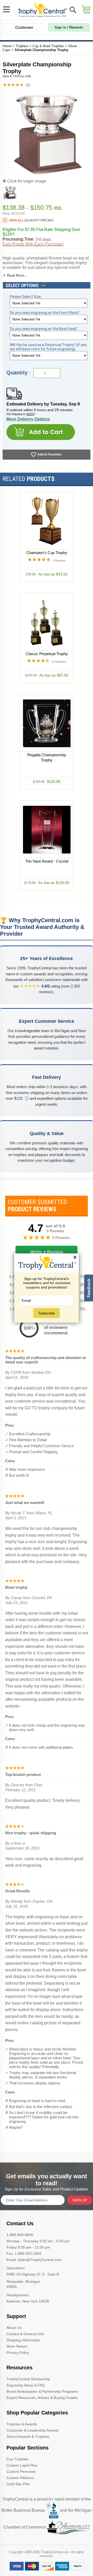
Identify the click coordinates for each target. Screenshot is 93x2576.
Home (7, 46)
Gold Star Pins (18, 2484)
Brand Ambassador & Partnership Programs (42, 2391)
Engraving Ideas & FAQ (26, 2385)
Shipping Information (23, 2340)
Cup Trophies (17, 2459)
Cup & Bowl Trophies (48, 46)
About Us (14, 2328)
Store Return (17, 2346)
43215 (30, 414)
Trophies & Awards (22, 2424)
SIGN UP (80, 2200)
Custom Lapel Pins (22, 2465)
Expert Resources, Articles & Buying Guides (42, 2398)
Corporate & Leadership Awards (33, 2430)
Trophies (22, 46)
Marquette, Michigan (23, 2281)
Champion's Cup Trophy (47, 553)
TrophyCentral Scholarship (28, 2379)
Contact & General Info (25, 2334)
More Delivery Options (28, 419)
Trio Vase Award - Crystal (47, 861)
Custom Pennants (21, 2472)
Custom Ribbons (20, 2478)
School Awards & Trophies (28, 2437)
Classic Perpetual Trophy (47, 654)
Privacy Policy (18, 2353)
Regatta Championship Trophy (47, 757)
